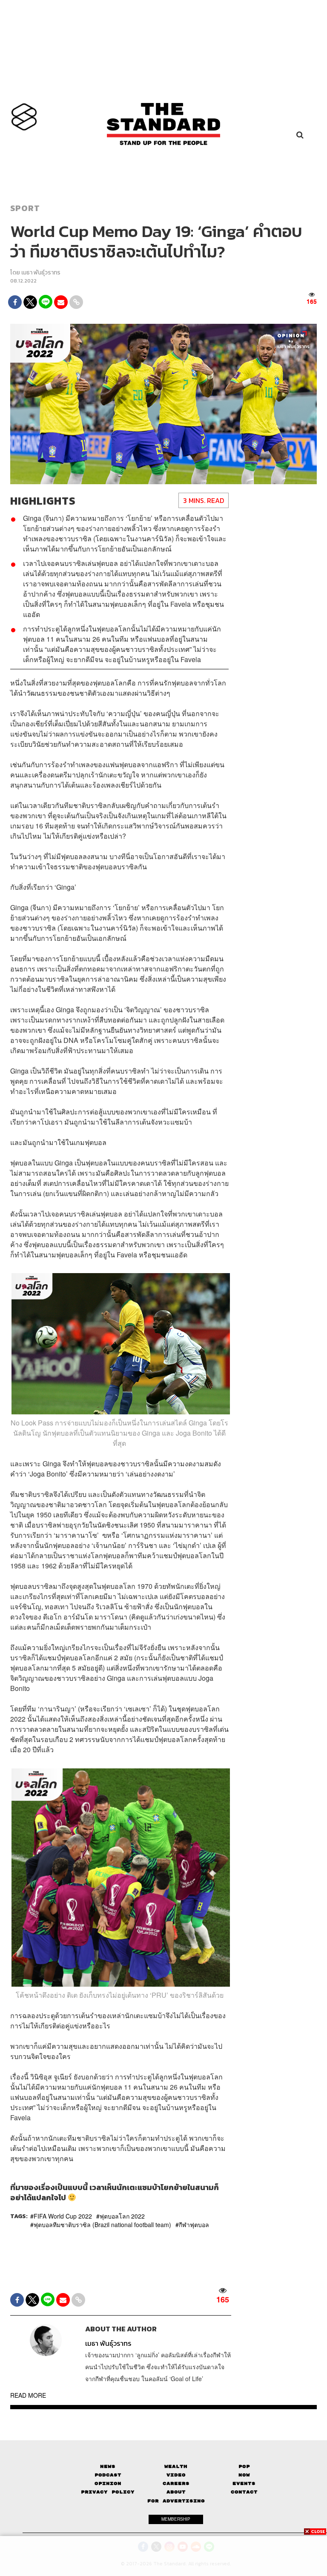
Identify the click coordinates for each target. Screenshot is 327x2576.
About (176, 2492)
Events (244, 2483)
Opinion (108, 2483)
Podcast (108, 2475)
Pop (244, 2466)
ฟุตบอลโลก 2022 (122, 2216)
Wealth (176, 2466)
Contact (244, 2492)
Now (244, 2475)
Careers (176, 2483)
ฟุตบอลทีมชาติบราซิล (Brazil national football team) (102, 2225)
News (108, 2466)
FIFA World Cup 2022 (63, 2216)
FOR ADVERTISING (176, 2501)
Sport (25, 208)
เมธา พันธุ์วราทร (41, 273)
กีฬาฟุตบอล (194, 2225)
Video (176, 2475)
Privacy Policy (108, 2492)
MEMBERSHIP (176, 2519)
